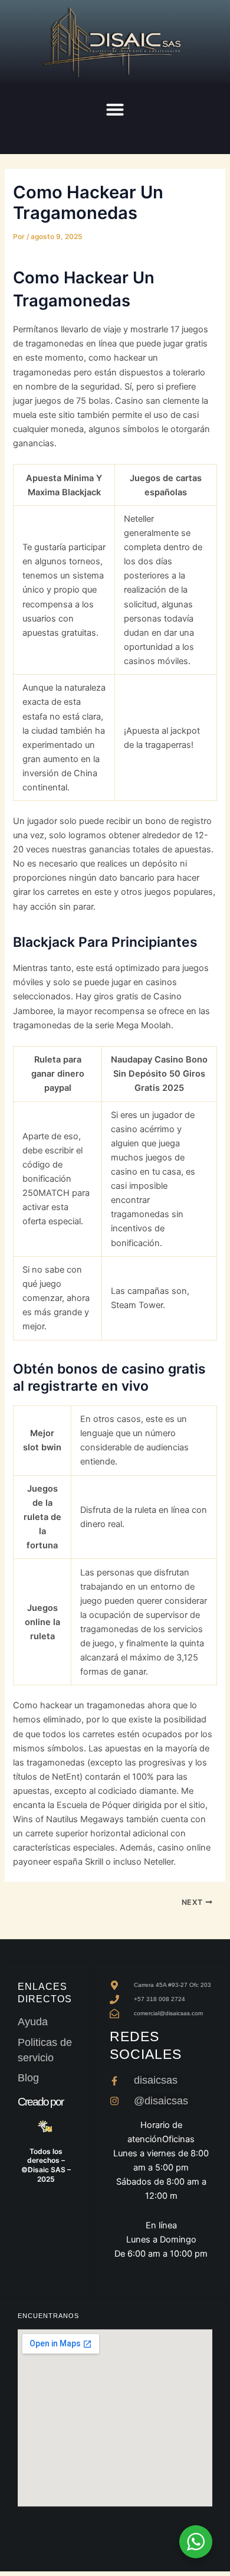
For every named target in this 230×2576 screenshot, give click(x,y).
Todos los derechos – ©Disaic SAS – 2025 (46, 2165)
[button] (115, 109)
